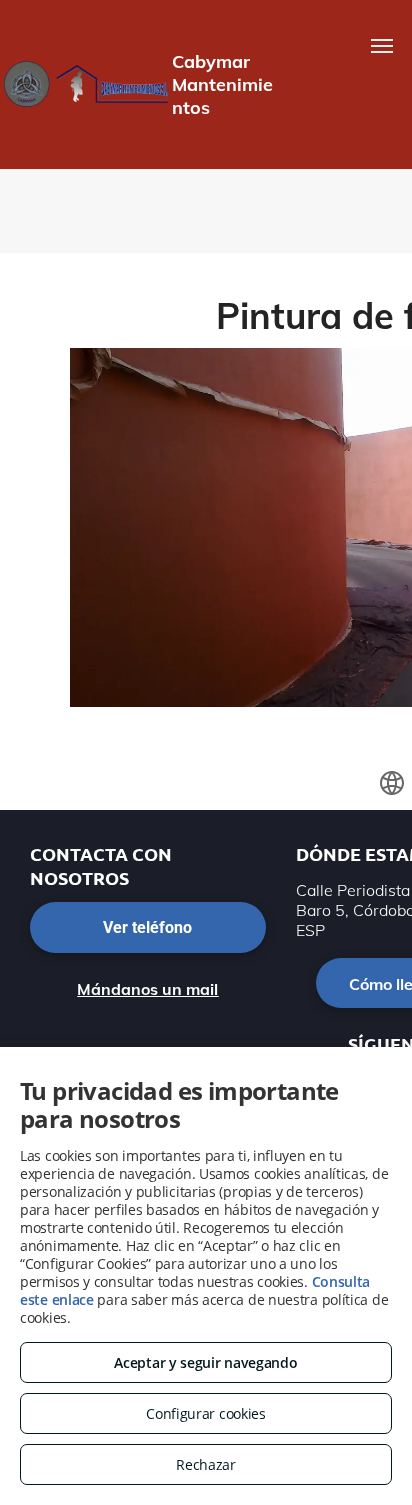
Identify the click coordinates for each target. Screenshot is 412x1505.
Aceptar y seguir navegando (205, 1362)
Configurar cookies (206, 1413)
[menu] (382, 46)
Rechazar (206, 1464)
